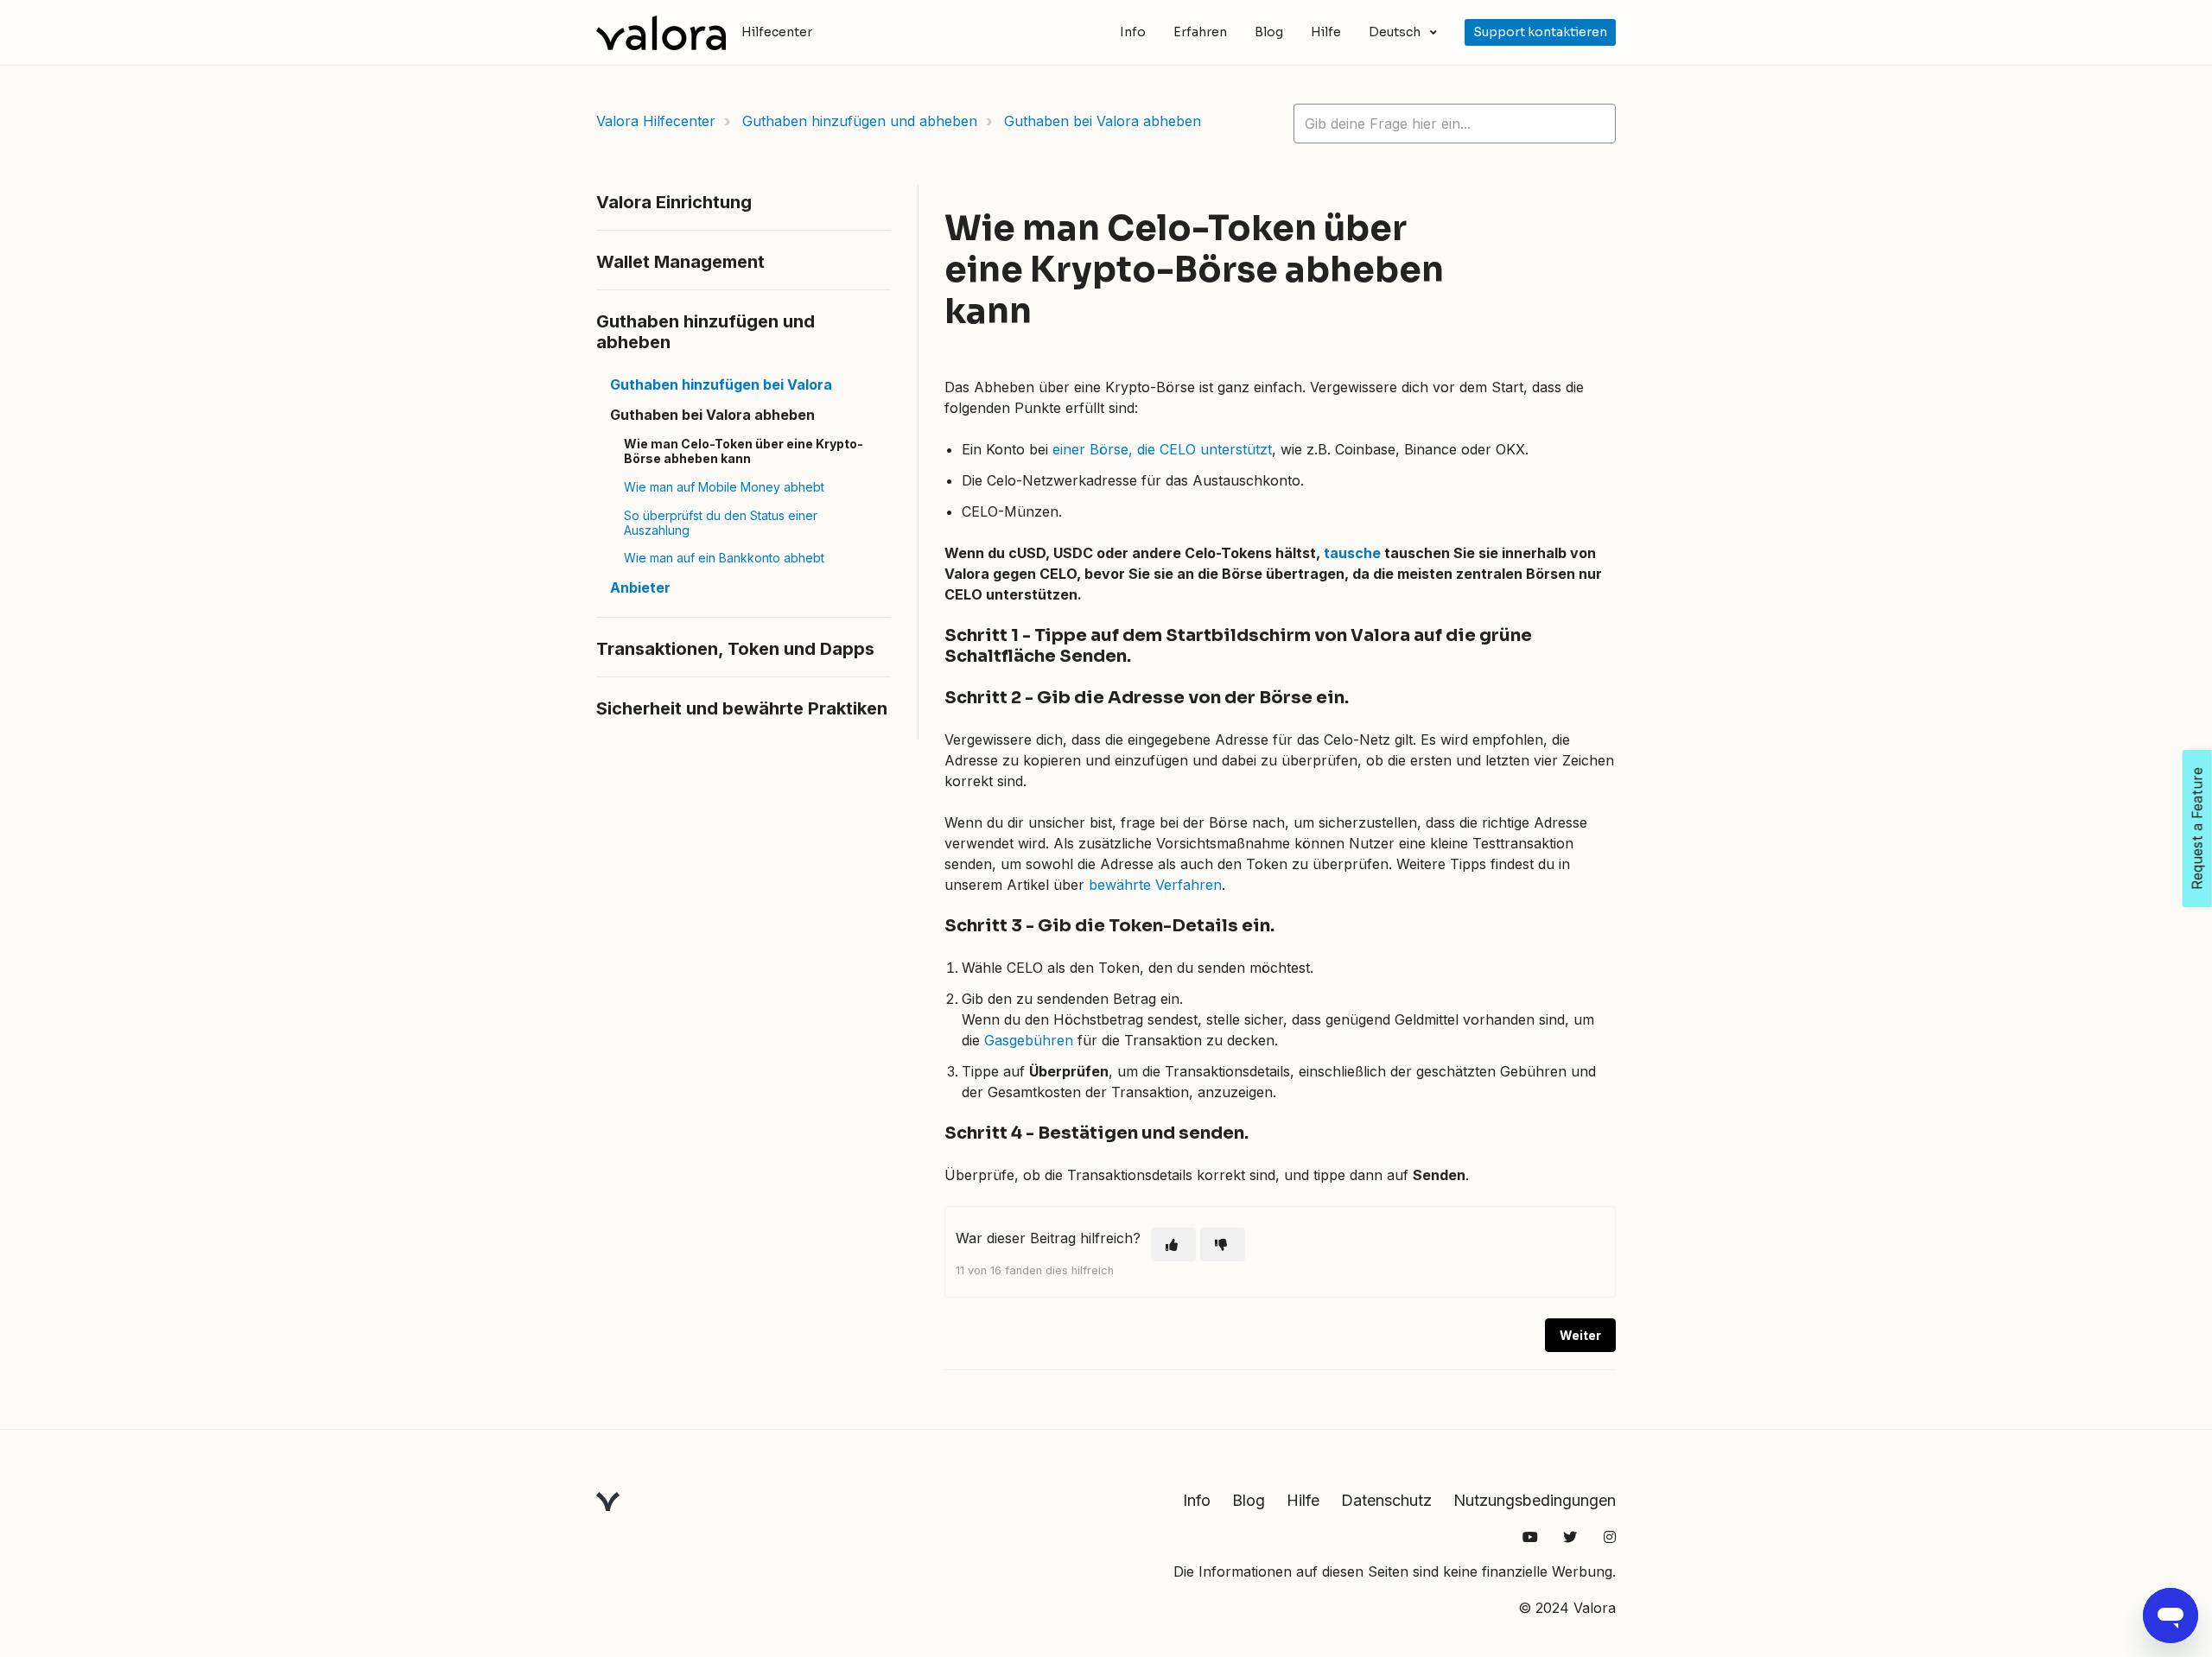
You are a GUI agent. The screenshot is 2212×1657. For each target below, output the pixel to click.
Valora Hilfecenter (656, 121)
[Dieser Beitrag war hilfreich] (1173, 1244)
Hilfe (1326, 32)
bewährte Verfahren (1155, 885)
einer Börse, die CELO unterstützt (1162, 449)
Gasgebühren (1029, 1040)
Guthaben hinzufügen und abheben (860, 121)
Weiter (1580, 1335)
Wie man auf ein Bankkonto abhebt (724, 558)
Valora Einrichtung (674, 202)
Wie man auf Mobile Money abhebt (724, 487)
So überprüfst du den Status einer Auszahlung (721, 523)
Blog (1269, 32)
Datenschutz (1386, 1500)
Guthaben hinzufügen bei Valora (721, 384)
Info (1133, 32)
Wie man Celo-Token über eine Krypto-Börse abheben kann (744, 451)
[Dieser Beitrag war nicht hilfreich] (1223, 1244)
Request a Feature (2197, 828)
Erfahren (1200, 32)
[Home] (661, 33)
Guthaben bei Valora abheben (1103, 121)
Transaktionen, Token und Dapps (735, 649)
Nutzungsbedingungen (1535, 1500)
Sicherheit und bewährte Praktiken (742, 708)
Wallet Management (680, 262)
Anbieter (640, 587)
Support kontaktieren (1540, 32)
